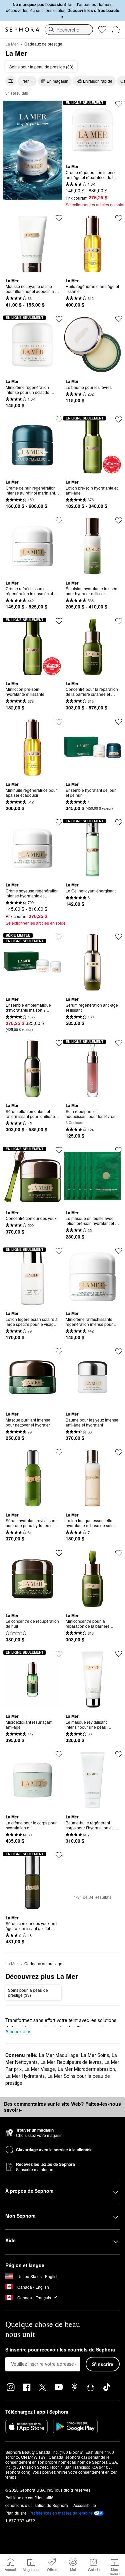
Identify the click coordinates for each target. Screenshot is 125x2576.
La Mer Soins (95, 2055)
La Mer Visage (40, 2069)
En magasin (57, 81)
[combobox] (69, 30)
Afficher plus (18, 2031)
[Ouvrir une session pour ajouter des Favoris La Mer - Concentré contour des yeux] (59, 1150)
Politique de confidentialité (29, 2497)
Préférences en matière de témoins (61, 2513)
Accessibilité (85, 2505)
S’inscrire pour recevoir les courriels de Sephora (60, 2350)
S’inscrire (103, 2364)
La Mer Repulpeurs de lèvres (71, 2062)
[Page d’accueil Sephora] (22, 30)
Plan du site (16, 2513)
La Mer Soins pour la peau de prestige (58, 2079)
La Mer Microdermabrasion (86, 2069)
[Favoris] (102, 30)
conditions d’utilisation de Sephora (37, 2505)
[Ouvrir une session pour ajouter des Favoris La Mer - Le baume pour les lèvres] (119, 319)
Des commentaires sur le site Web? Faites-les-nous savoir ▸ (62, 2107)
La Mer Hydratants (25, 2076)
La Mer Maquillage (59, 2055)
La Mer (12, 44)
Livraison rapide (98, 81)
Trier (25, 81)
